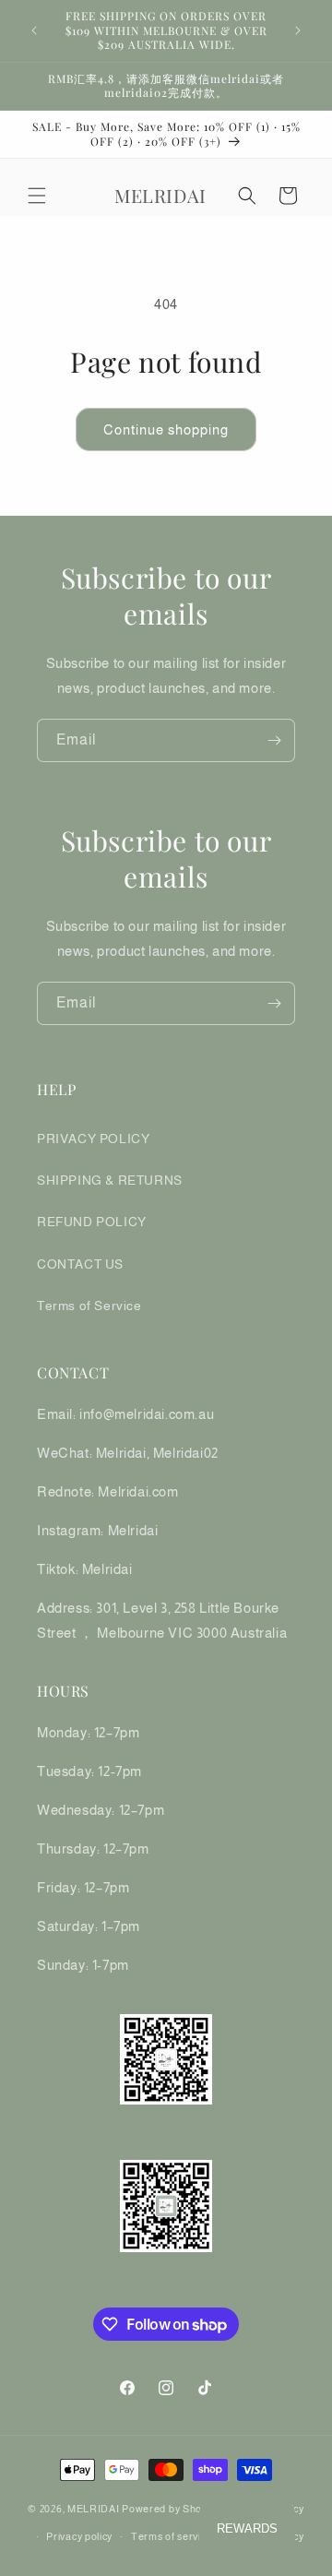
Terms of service (172, 2536)
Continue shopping (166, 429)
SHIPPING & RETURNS (110, 1180)
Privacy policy (79, 2536)
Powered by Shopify (171, 2508)
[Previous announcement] (34, 30)
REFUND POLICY (92, 1222)
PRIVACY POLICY (93, 1139)
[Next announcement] (298, 30)
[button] (37, 196)
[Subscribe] (274, 740)
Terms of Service (89, 1306)
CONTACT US (80, 1264)
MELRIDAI (95, 2508)
